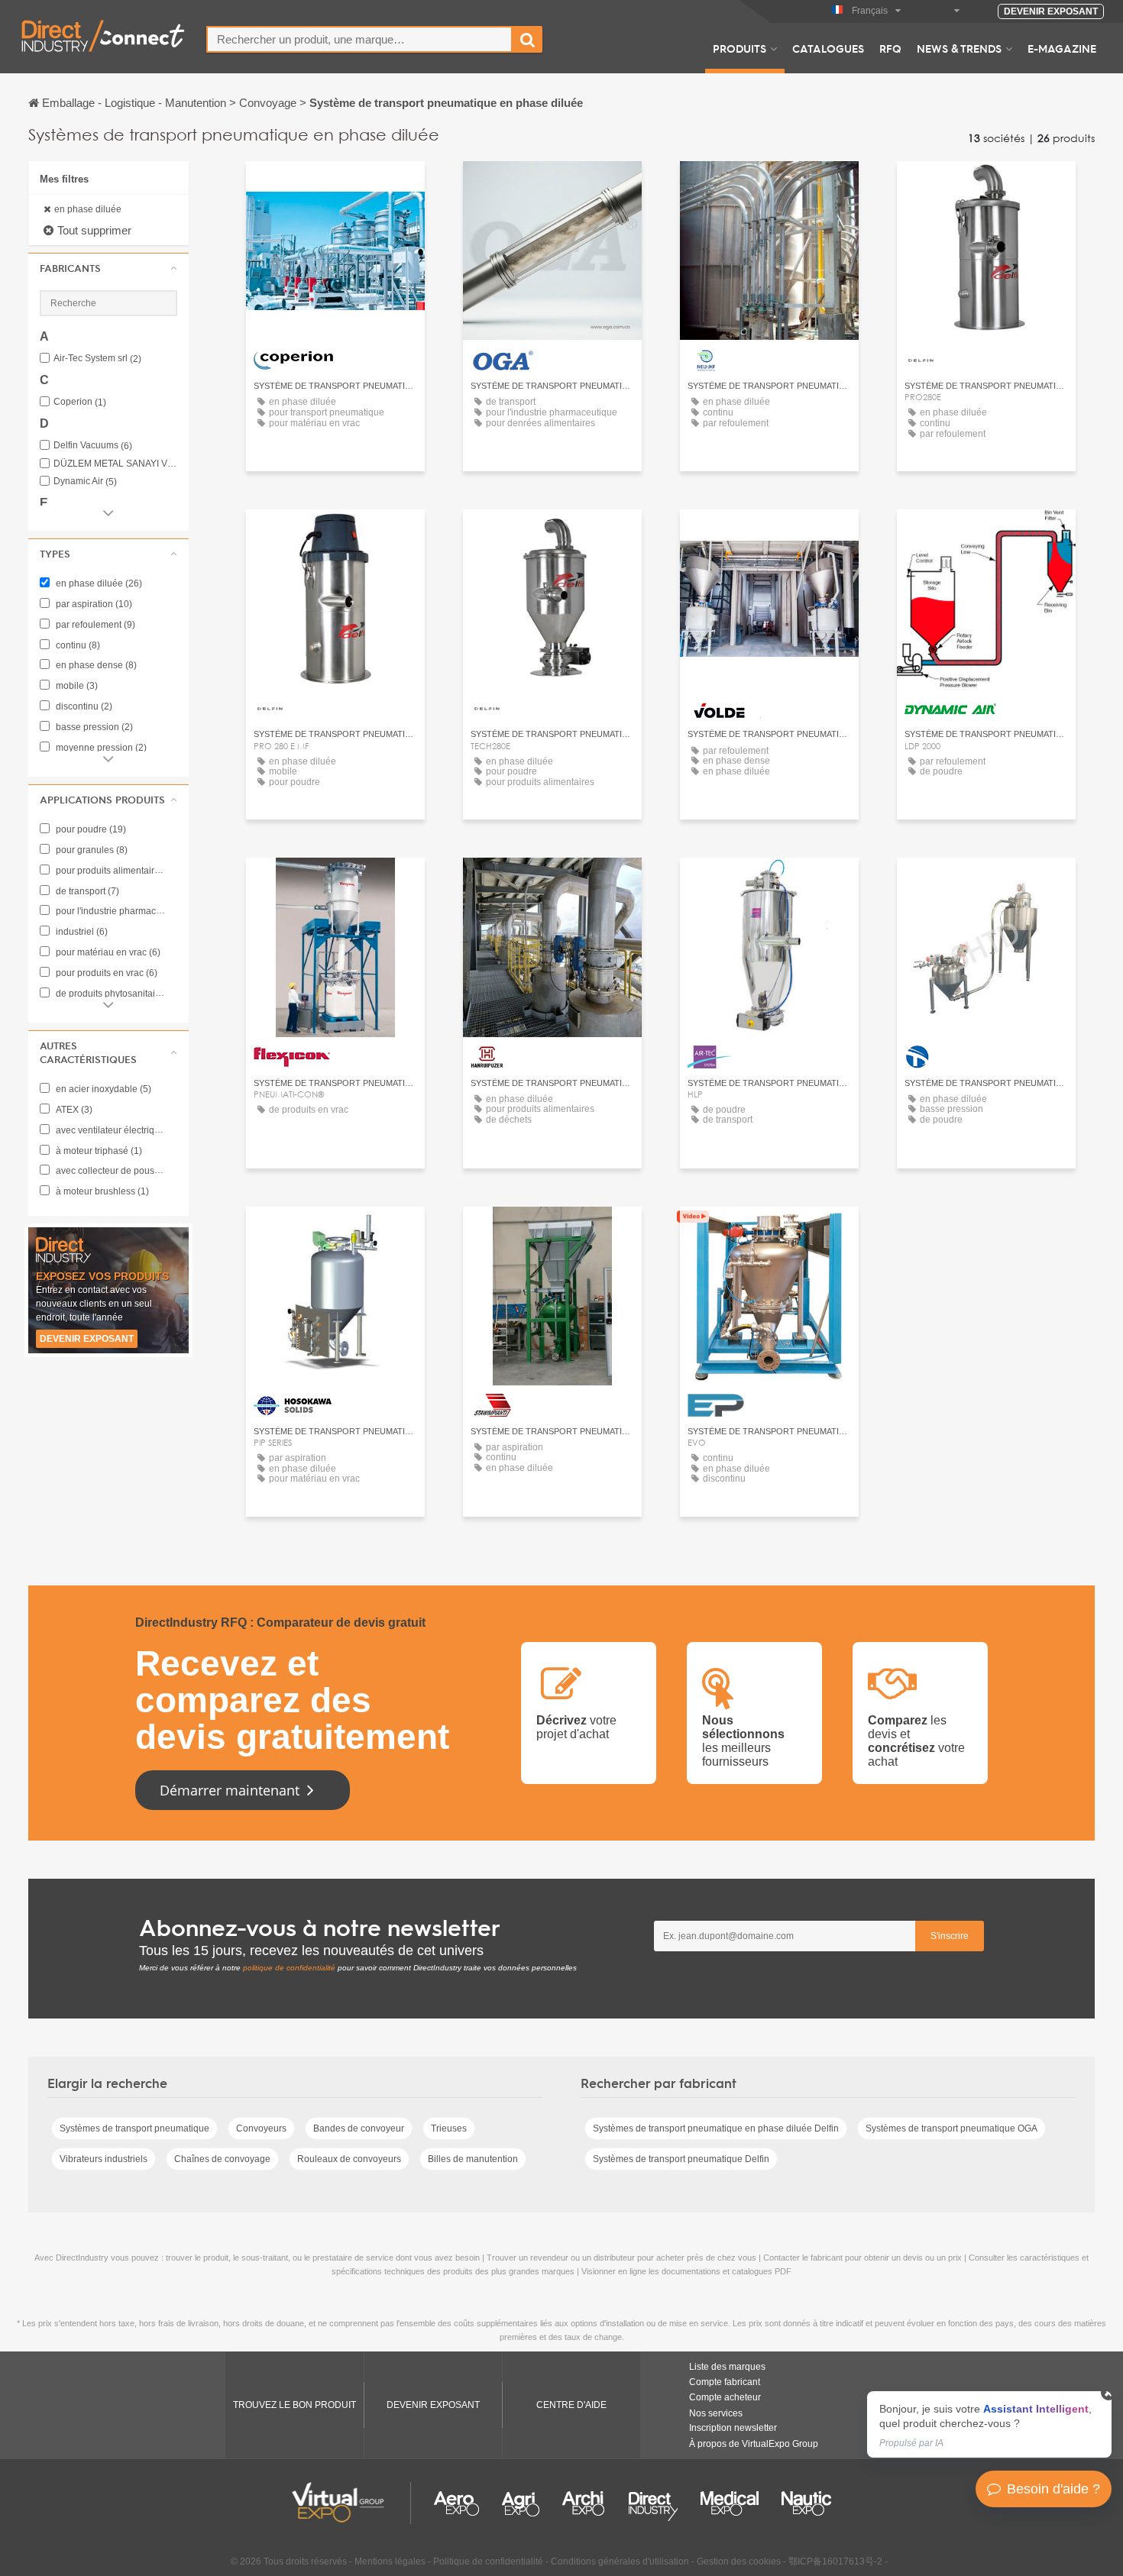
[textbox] (359, 39)
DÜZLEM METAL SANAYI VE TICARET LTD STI (115, 464)
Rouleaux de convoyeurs (349, 2159)
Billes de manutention (473, 2159)
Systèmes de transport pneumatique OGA (951, 2128)
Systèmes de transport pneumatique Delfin (681, 2159)
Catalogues (828, 48)
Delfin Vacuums (93, 446)
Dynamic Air (85, 482)
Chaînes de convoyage (222, 2159)
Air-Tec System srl (97, 359)
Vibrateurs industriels (104, 2159)
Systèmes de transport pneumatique (134, 2128)
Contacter (335, 187)
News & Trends (959, 48)
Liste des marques (727, 2367)
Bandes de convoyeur (359, 2128)
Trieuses (449, 2128)
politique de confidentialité (289, 1968)
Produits (739, 48)
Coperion (80, 402)
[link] (989, 2424)
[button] (108, 268)
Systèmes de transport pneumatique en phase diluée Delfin (716, 2128)
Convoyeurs (261, 2128)
